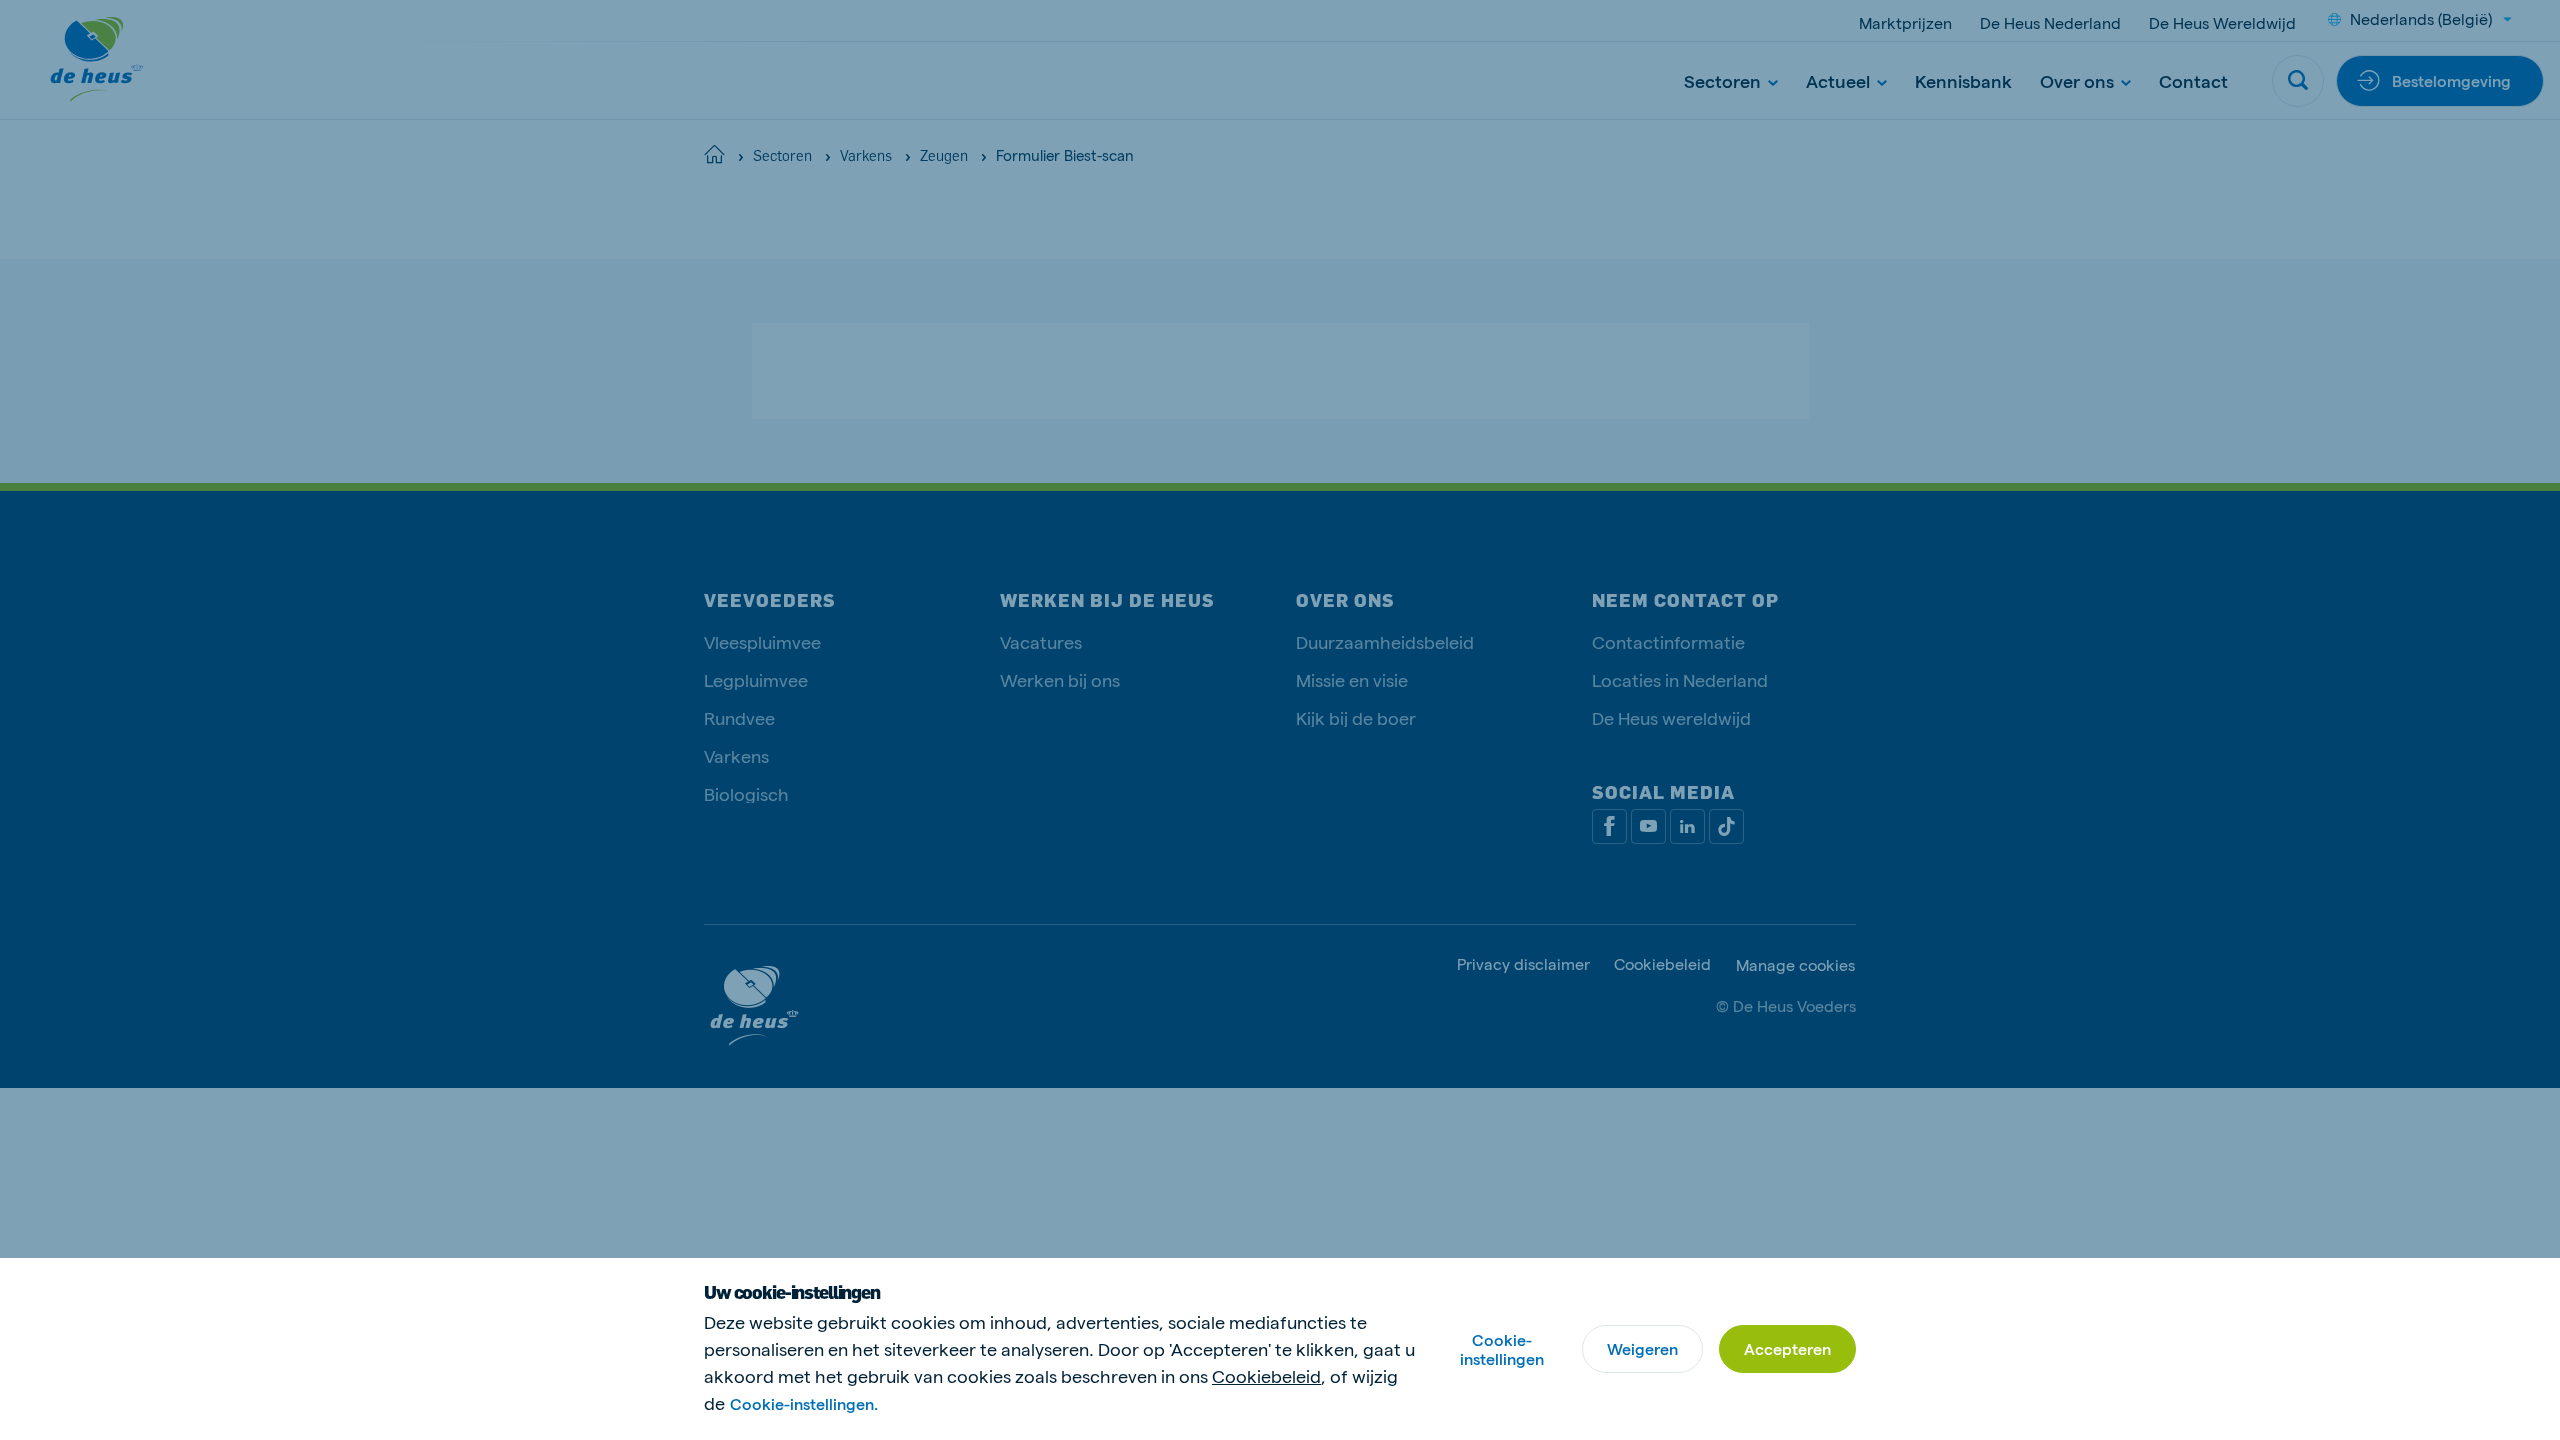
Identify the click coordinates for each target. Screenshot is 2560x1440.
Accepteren (1787, 1348)
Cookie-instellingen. (804, 1403)
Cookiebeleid (1266, 1375)
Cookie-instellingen (1502, 1349)
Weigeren (1642, 1348)
